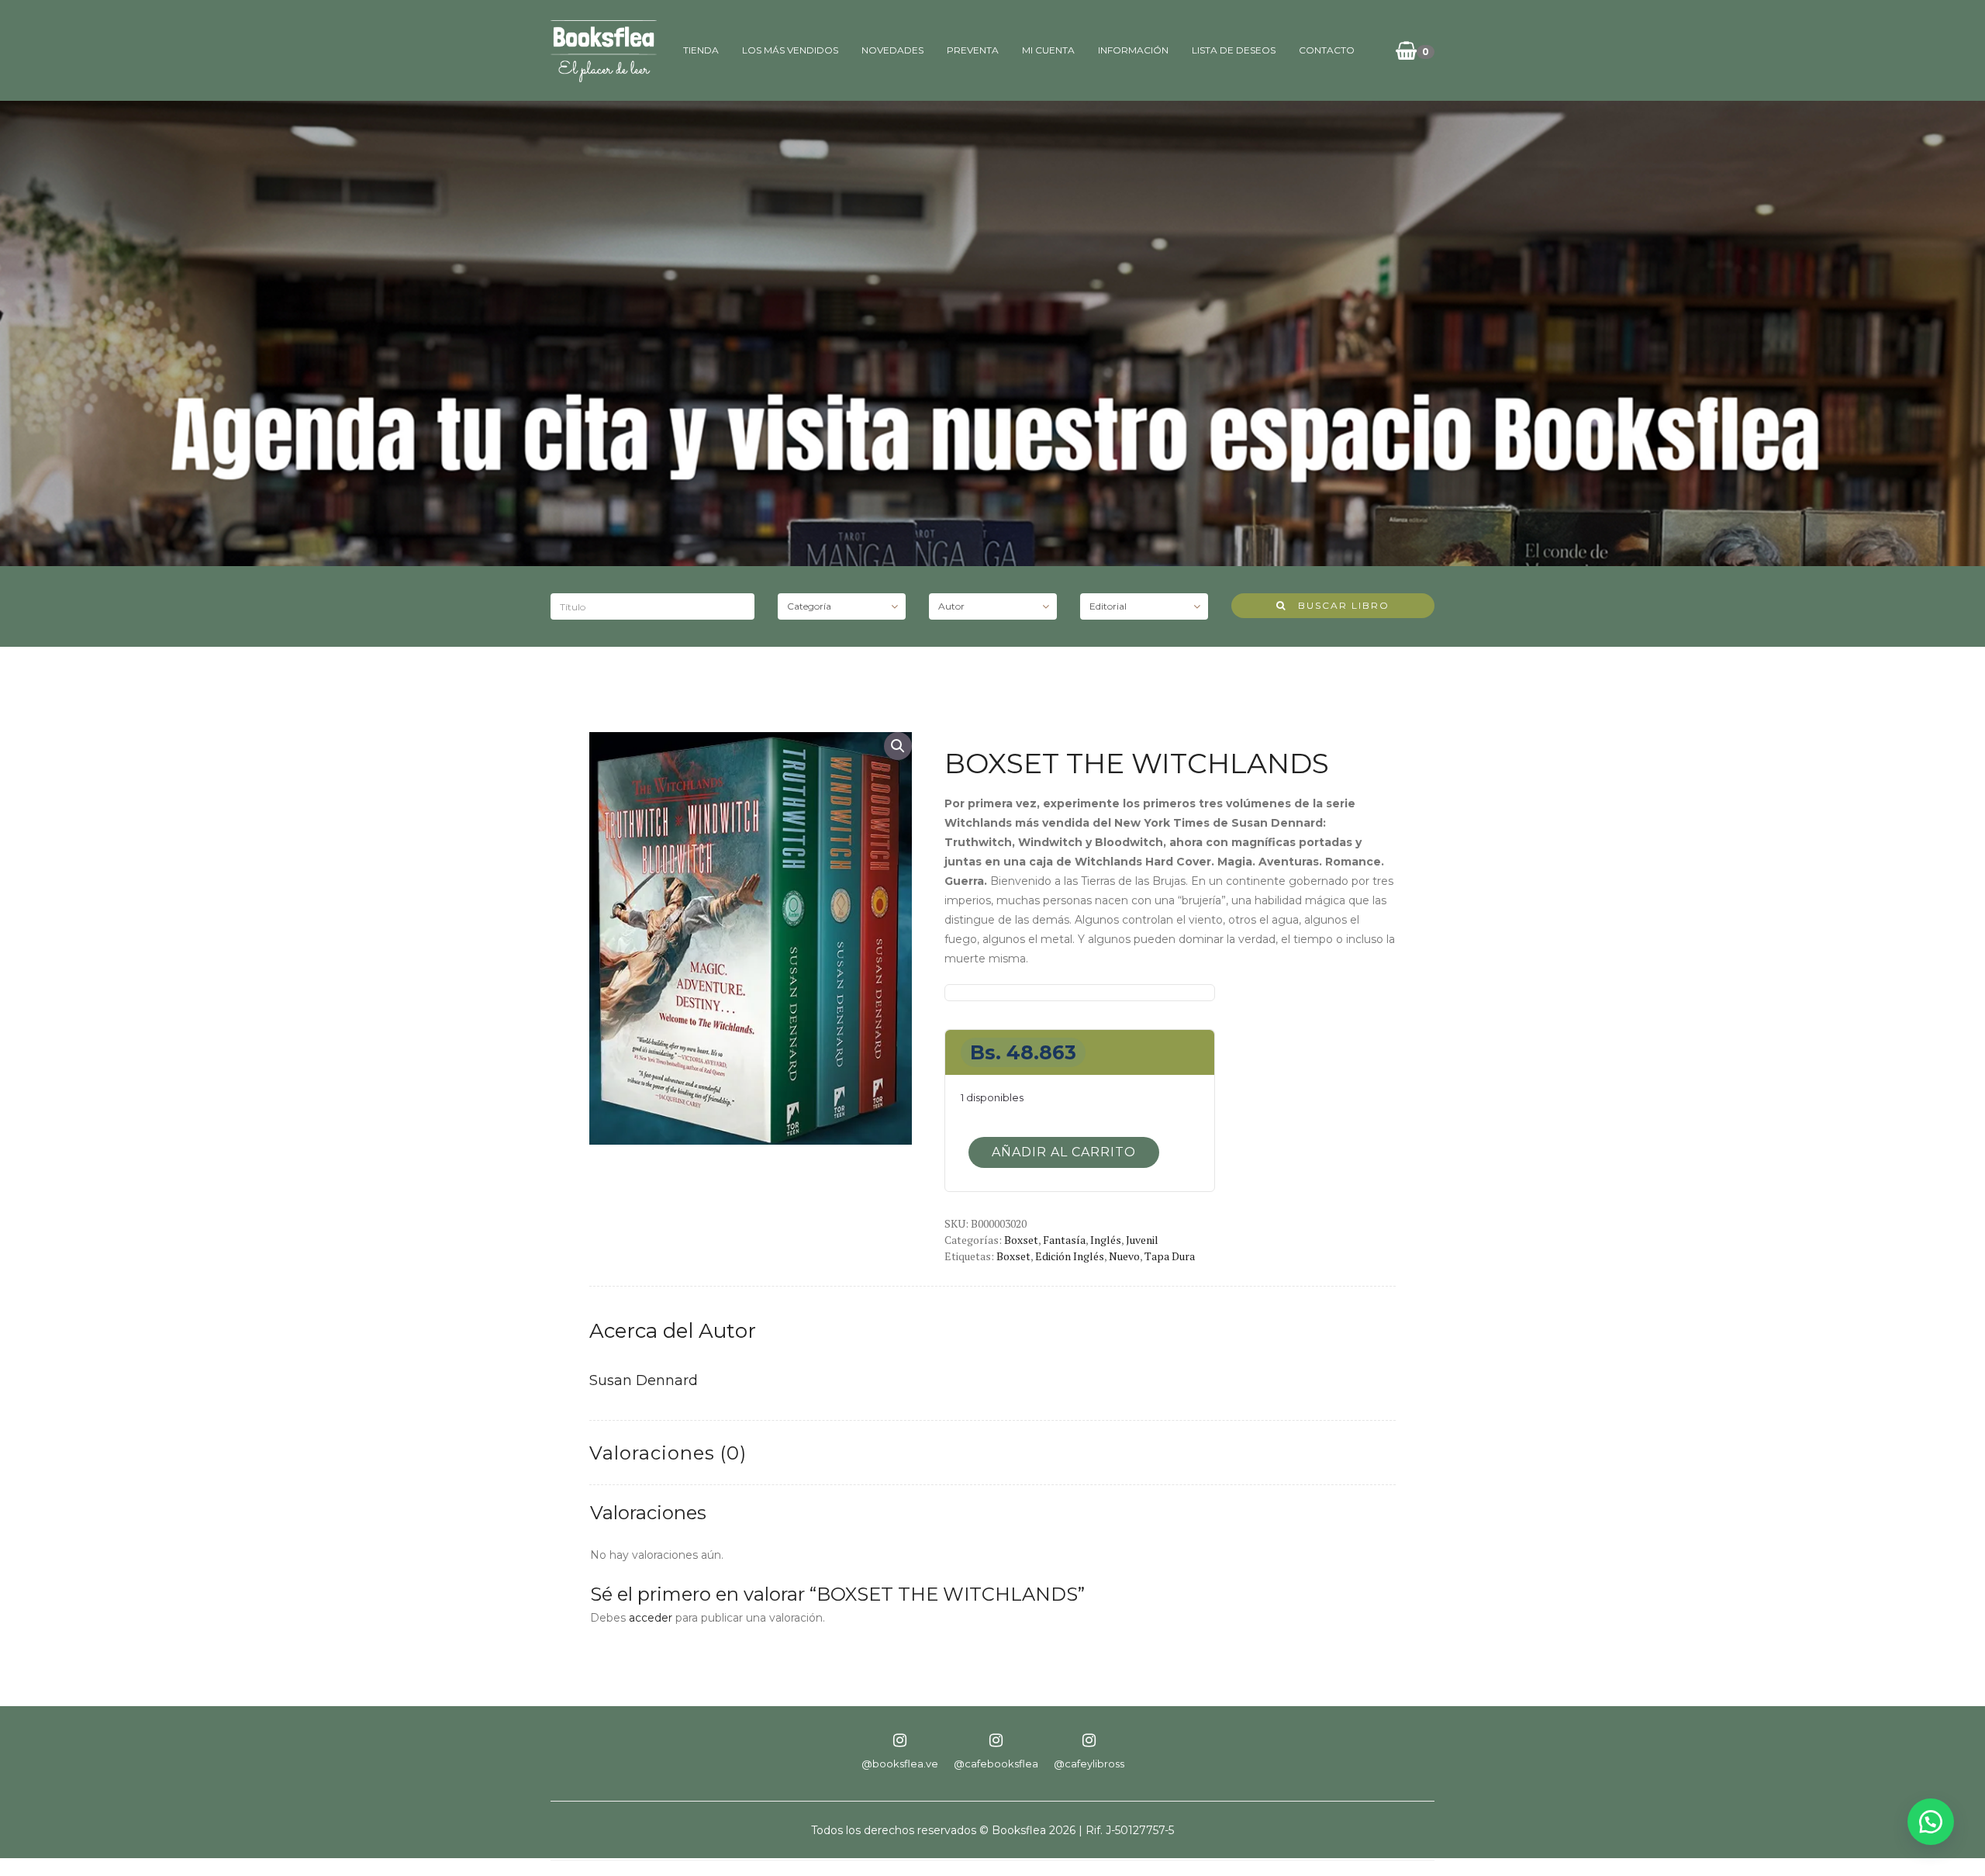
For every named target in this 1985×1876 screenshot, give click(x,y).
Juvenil (1142, 1240)
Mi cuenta (1048, 50)
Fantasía (1064, 1240)
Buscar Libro (1338, 605)
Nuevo (1124, 1256)
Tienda (701, 50)
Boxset (1021, 1240)
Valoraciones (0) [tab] (668, 1453)
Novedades (892, 50)
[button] (898, 746)
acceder (651, 1618)
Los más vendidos (790, 50)
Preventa (973, 50)
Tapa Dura (1170, 1256)
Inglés (1106, 1240)
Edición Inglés (1070, 1256)
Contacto (1327, 50)
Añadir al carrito (1064, 1152)
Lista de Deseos (1234, 50)
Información (1133, 50)
